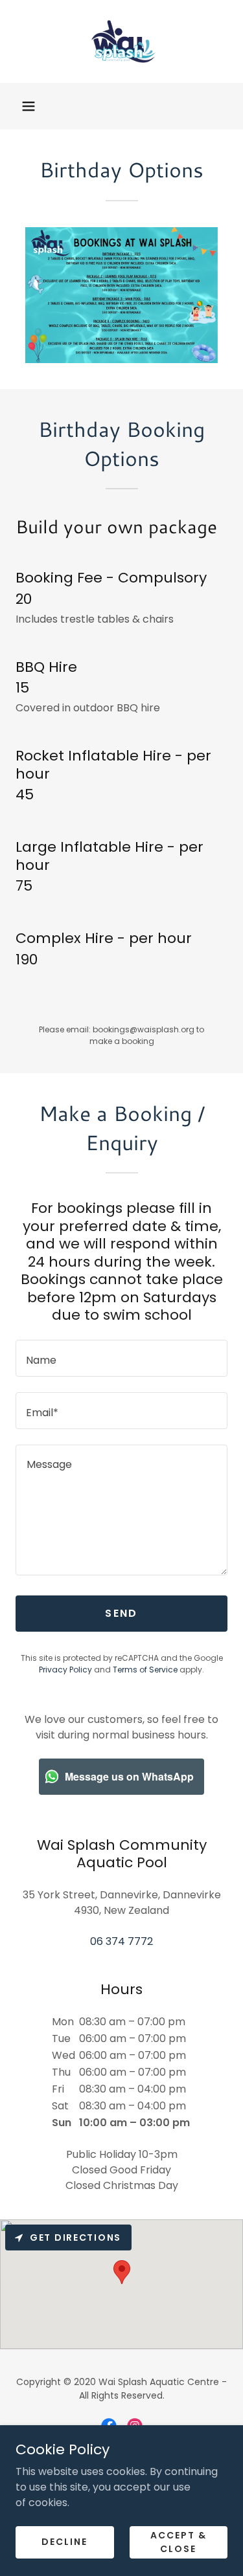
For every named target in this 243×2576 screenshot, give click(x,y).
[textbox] (121, 1358)
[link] (122, 41)
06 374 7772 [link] (121, 1941)
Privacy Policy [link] (65, 1670)
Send (121, 1613)
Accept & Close (179, 2541)
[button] (29, 106)
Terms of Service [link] (145, 1670)
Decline (64, 2542)
